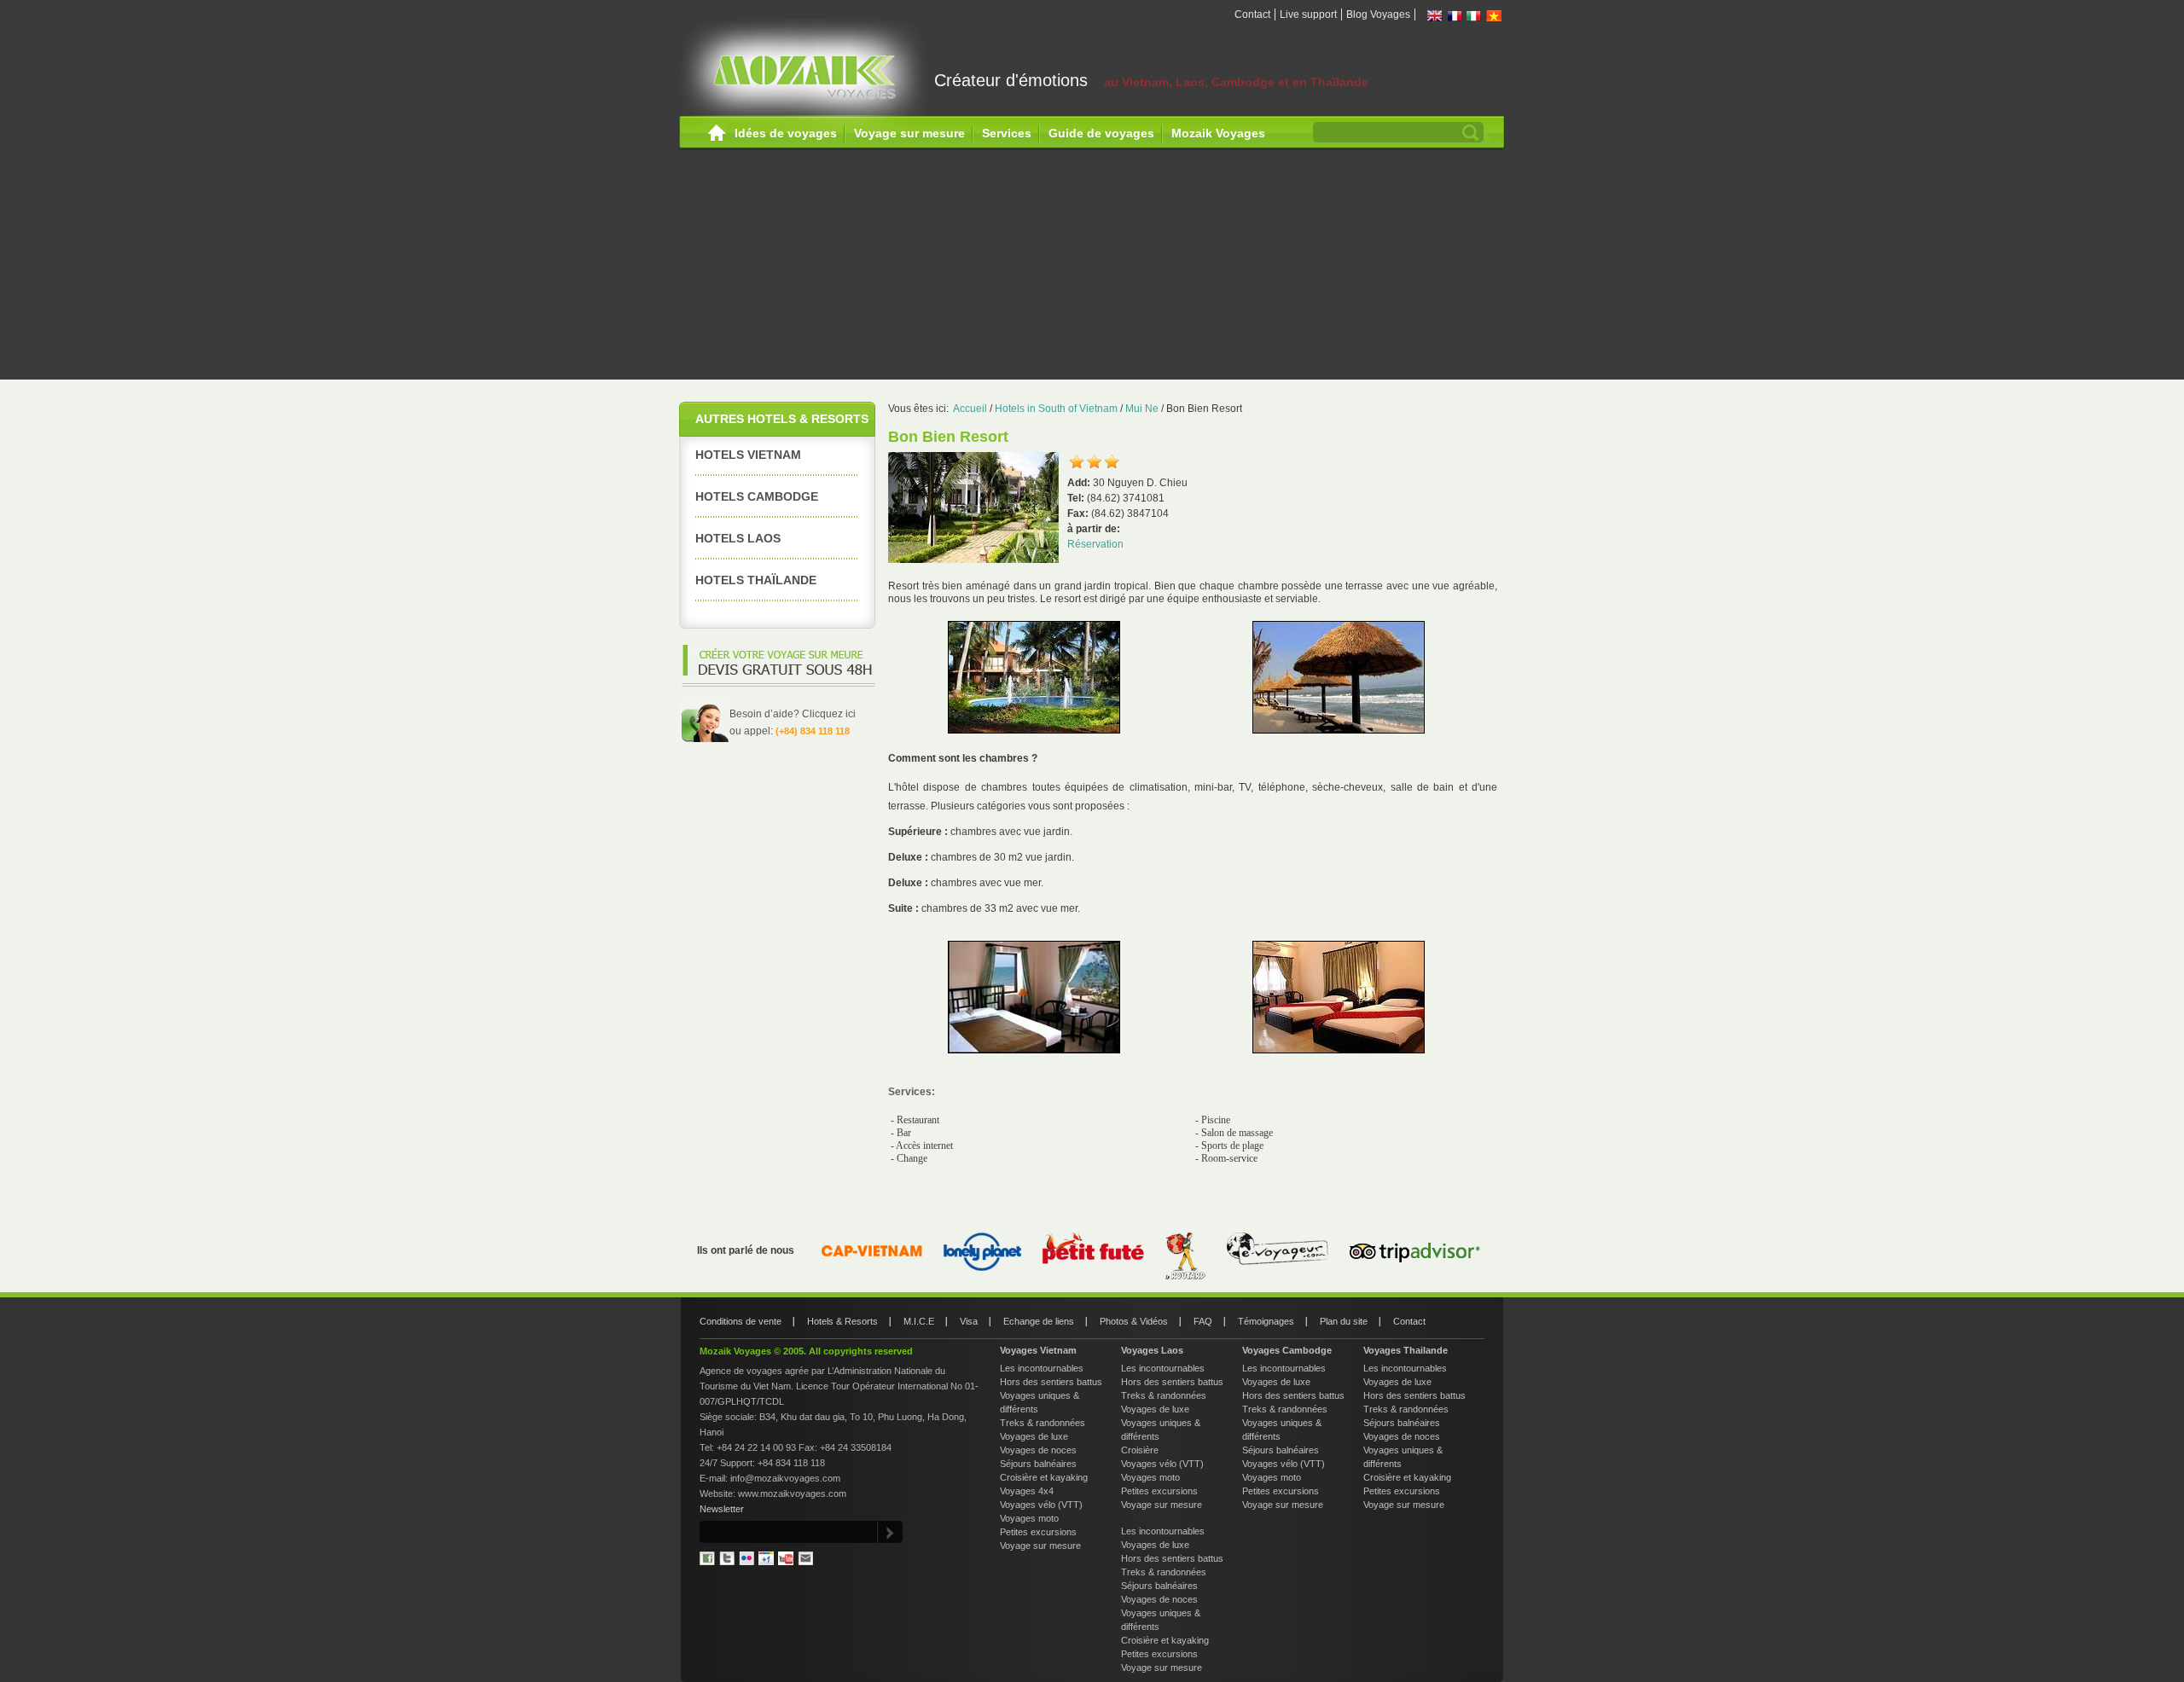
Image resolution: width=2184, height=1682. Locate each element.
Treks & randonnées (1043, 1423)
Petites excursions (1038, 1532)
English (1435, 16)
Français (1455, 16)
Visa (969, 1321)
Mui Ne (1142, 409)
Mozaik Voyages (1218, 133)
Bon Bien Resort (1204, 409)
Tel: (1077, 498)
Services (1007, 133)
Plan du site (1344, 1321)
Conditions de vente (741, 1321)
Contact (1252, 14)
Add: (1080, 483)
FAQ (1203, 1321)
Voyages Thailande (1406, 1350)
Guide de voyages (1101, 133)
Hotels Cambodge (757, 496)
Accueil (717, 133)
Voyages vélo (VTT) (1041, 1505)
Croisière (1140, 1450)
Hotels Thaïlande (756, 580)
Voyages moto (1029, 1518)
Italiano (1474, 16)
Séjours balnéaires (1038, 1464)
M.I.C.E (919, 1321)
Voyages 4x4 (1027, 1491)
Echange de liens (1039, 1321)
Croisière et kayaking (1044, 1477)
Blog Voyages (1378, 14)
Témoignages (1266, 1321)
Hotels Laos (738, 538)
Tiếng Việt (1494, 16)
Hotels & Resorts (842, 1321)
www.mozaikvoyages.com (792, 1493)
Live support (1308, 14)
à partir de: (1094, 529)
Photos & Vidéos (1134, 1321)
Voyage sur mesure (909, 133)
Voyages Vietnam (1038, 1350)
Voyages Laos (1152, 1350)
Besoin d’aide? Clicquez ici (793, 714)
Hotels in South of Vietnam (1056, 409)
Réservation (1095, 544)
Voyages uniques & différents (1040, 1402)
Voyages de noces (1038, 1450)
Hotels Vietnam (748, 455)
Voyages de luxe (1034, 1436)
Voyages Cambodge (1287, 1350)
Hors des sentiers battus (1051, 1382)
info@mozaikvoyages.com (785, 1478)
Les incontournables (1042, 1368)
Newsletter (722, 1509)
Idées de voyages (786, 133)
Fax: (1079, 513)
